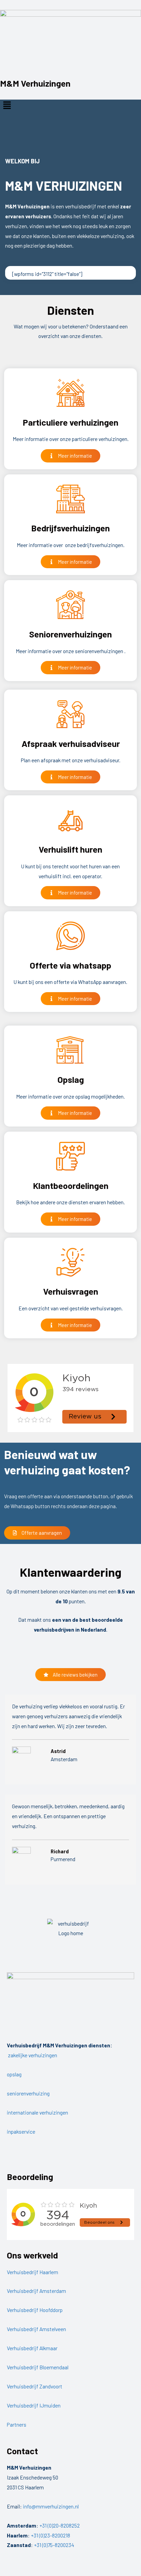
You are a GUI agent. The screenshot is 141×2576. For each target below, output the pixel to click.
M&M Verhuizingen (35, 83)
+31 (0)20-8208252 (60, 2525)
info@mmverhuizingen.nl (51, 2506)
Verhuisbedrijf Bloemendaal (38, 2367)
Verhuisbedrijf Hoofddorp (35, 2310)
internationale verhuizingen (37, 2112)
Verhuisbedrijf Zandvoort (35, 2386)
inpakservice (22, 2131)
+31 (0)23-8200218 (50, 2535)
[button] (70, 105)
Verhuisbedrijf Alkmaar (32, 2348)
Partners (17, 2424)
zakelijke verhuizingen (32, 2055)
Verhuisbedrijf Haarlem (33, 2272)
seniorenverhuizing (28, 2093)
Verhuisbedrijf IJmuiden (34, 2405)
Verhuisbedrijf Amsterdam (36, 2291)
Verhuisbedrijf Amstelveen (36, 2329)
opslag (14, 2074)
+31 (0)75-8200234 (54, 2545)
